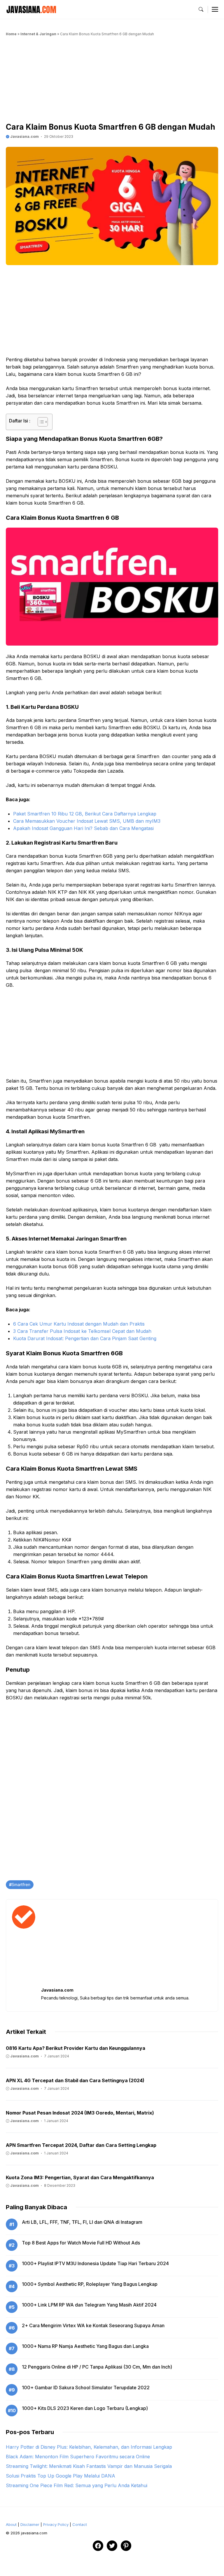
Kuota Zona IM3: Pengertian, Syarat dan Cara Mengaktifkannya (80, 2177)
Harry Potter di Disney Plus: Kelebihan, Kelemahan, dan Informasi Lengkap (89, 2447)
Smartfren (21, 1885)
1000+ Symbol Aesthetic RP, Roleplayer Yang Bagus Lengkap (90, 2284)
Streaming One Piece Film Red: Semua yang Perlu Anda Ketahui (77, 2485)
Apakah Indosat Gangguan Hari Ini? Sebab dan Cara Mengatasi (83, 828)
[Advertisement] (112, 81)
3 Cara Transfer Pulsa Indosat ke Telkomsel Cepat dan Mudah (82, 1331)
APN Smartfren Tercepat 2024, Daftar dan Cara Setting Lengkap (81, 2145)
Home (11, 34)
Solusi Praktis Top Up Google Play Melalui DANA (61, 2476)
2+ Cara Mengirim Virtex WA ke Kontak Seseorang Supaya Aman (93, 2325)
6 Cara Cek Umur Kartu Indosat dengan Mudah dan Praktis (79, 1324)
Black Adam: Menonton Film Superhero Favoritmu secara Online (78, 2457)
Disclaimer (30, 2524)
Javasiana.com (24, 136)
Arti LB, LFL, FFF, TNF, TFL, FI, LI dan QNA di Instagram (82, 2222)
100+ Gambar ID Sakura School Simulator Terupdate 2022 (86, 2388)
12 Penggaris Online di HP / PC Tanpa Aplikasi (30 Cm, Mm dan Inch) (97, 2367)
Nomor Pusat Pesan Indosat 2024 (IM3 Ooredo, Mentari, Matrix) (80, 2113)
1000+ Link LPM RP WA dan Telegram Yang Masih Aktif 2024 (89, 2305)
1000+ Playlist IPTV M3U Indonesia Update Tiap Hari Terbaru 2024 (95, 2263)
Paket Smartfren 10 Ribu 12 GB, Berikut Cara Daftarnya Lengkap (85, 814)
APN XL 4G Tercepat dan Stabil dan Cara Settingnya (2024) (75, 2080)
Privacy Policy (56, 2524)
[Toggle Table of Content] (40, 422)
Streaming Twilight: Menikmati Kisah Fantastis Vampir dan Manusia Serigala (89, 2466)
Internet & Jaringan (38, 34)
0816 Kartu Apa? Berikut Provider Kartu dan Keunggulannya (76, 2048)
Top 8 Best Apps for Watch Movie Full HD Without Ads (81, 2243)
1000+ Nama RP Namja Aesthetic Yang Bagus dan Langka (85, 2346)
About (11, 2524)
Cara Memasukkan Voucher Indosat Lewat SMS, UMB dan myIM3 (87, 821)
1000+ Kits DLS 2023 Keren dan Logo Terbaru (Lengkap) (85, 2408)
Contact (80, 2524)
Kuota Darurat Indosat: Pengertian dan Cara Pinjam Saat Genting (85, 1338)
